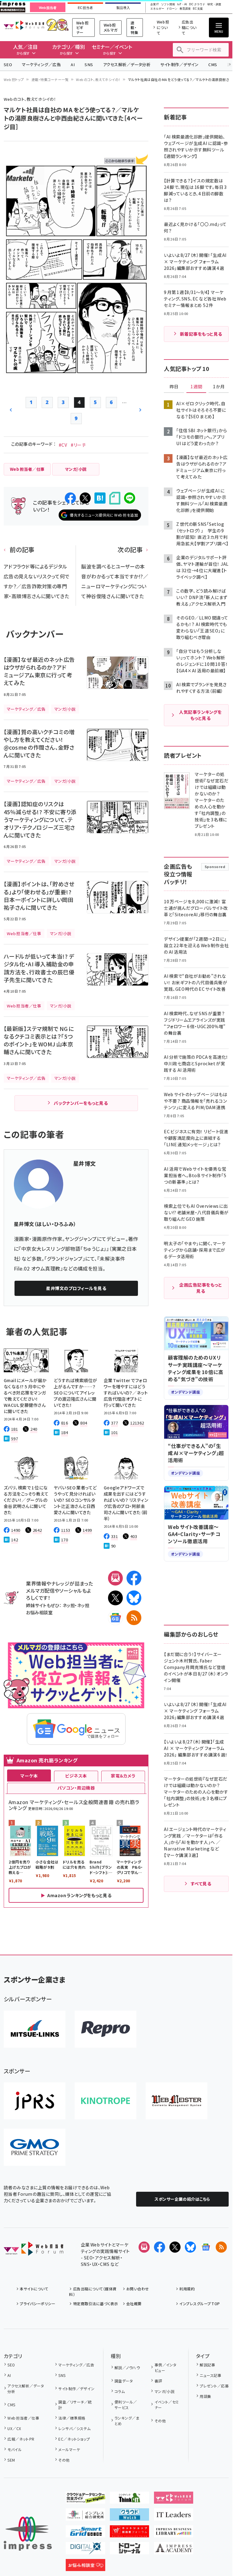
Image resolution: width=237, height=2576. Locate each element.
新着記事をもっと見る (201, 334)
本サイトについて (34, 2289)
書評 (158, 2381)
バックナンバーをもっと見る (81, 1103)
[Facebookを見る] (160, 2247)
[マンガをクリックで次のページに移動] (76, 370)
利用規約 (187, 2289)
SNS (89, 64)
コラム (120, 2391)
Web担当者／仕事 (23, 2418)
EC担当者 (85, 8)
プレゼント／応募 (214, 2386)
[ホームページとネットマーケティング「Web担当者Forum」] (174, 2499)
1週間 (196, 387)
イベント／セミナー (167, 2405)
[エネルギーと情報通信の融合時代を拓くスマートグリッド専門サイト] (85, 2532)
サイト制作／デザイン (179, 64)
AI (73, 64)
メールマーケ (69, 2449)
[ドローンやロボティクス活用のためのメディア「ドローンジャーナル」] (130, 2549)
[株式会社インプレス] (28, 2534)
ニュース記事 (210, 2375)
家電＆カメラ (123, 1776)
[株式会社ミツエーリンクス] (35, 2029)
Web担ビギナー (82, 28)
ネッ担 (69, 1605)
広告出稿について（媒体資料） (93, 2291)
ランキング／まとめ (127, 2421)
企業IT (155, 4)
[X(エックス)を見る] (175, 2247)
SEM (11, 2460)
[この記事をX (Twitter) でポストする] (85, 498)
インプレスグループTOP (200, 2303)
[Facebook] (134, 1578)
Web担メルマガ (111, 27)
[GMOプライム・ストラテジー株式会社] (35, 2147)
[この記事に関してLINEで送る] (130, 498)
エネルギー (157, 9)
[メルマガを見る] (144, 2247)
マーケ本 (29, 1776)
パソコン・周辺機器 (76, 1788)
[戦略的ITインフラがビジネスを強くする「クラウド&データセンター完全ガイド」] (85, 2499)
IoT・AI (182, 4)
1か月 (219, 387)
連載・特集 (134, 28)
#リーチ (78, 445)
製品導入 (123, 8)
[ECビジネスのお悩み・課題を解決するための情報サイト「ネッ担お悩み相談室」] (85, 2566)
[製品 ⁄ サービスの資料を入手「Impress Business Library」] (174, 2532)
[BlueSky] (134, 1598)
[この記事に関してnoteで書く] (115, 498)
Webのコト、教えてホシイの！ (98, 79)
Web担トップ (14, 79)
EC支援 (198, 9)
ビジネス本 (76, 1776)
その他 (64, 2460)
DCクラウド (197, 4)
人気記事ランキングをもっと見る (200, 715)
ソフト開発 (168, 4)
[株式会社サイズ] (177, 2101)
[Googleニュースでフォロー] (206, 2247)
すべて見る (201, 1884)
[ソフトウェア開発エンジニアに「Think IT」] (130, 2499)
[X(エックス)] (115, 1598)
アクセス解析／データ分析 (127, 64)
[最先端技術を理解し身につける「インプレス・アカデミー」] (174, 2549)
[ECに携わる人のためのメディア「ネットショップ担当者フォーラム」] (130, 2532)
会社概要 (134, 2303)
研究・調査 (214, 4)
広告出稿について (189, 27)
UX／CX (14, 2428)
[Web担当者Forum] (33, 2251)
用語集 (205, 2396)
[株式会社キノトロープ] (106, 2101)
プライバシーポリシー (37, 2303)
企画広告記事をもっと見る (201, 1288)
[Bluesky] (190, 2247)
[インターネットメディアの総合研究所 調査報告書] (85, 2516)
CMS (213, 64)
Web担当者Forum (24, 25)
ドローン (172, 9)
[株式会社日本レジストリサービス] (35, 2101)
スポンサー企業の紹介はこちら (182, 2199)
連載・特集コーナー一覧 (50, 79)
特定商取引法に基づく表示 (96, 2303)
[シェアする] (70, 498)
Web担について (163, 27)
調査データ (124, 2381)
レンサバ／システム (74, 2428)
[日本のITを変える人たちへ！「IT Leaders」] (174, 2516)
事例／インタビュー (166, 2367)
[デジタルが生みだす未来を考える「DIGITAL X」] (85, 2549)
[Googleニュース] (115, 1618)
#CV (63, 445)
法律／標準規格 (72, 2418)
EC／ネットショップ (74, 2439)
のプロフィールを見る (76, 1288)
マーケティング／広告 (41, 64)
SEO (8, 64)
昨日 (174, 387)
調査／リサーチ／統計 (75, 2405)
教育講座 (185, 9)
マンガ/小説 (164, 2391)
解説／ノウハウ (127, 2367)
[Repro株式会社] (106, 2029)
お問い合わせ (138, 2289)
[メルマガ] (115, 1578)
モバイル (15, 2449)
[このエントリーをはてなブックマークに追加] (100, 498)
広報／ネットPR (21, 2439)
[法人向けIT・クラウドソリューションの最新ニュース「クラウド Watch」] (130, 2516)
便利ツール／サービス (126, 2405)
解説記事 (207, 2365)
